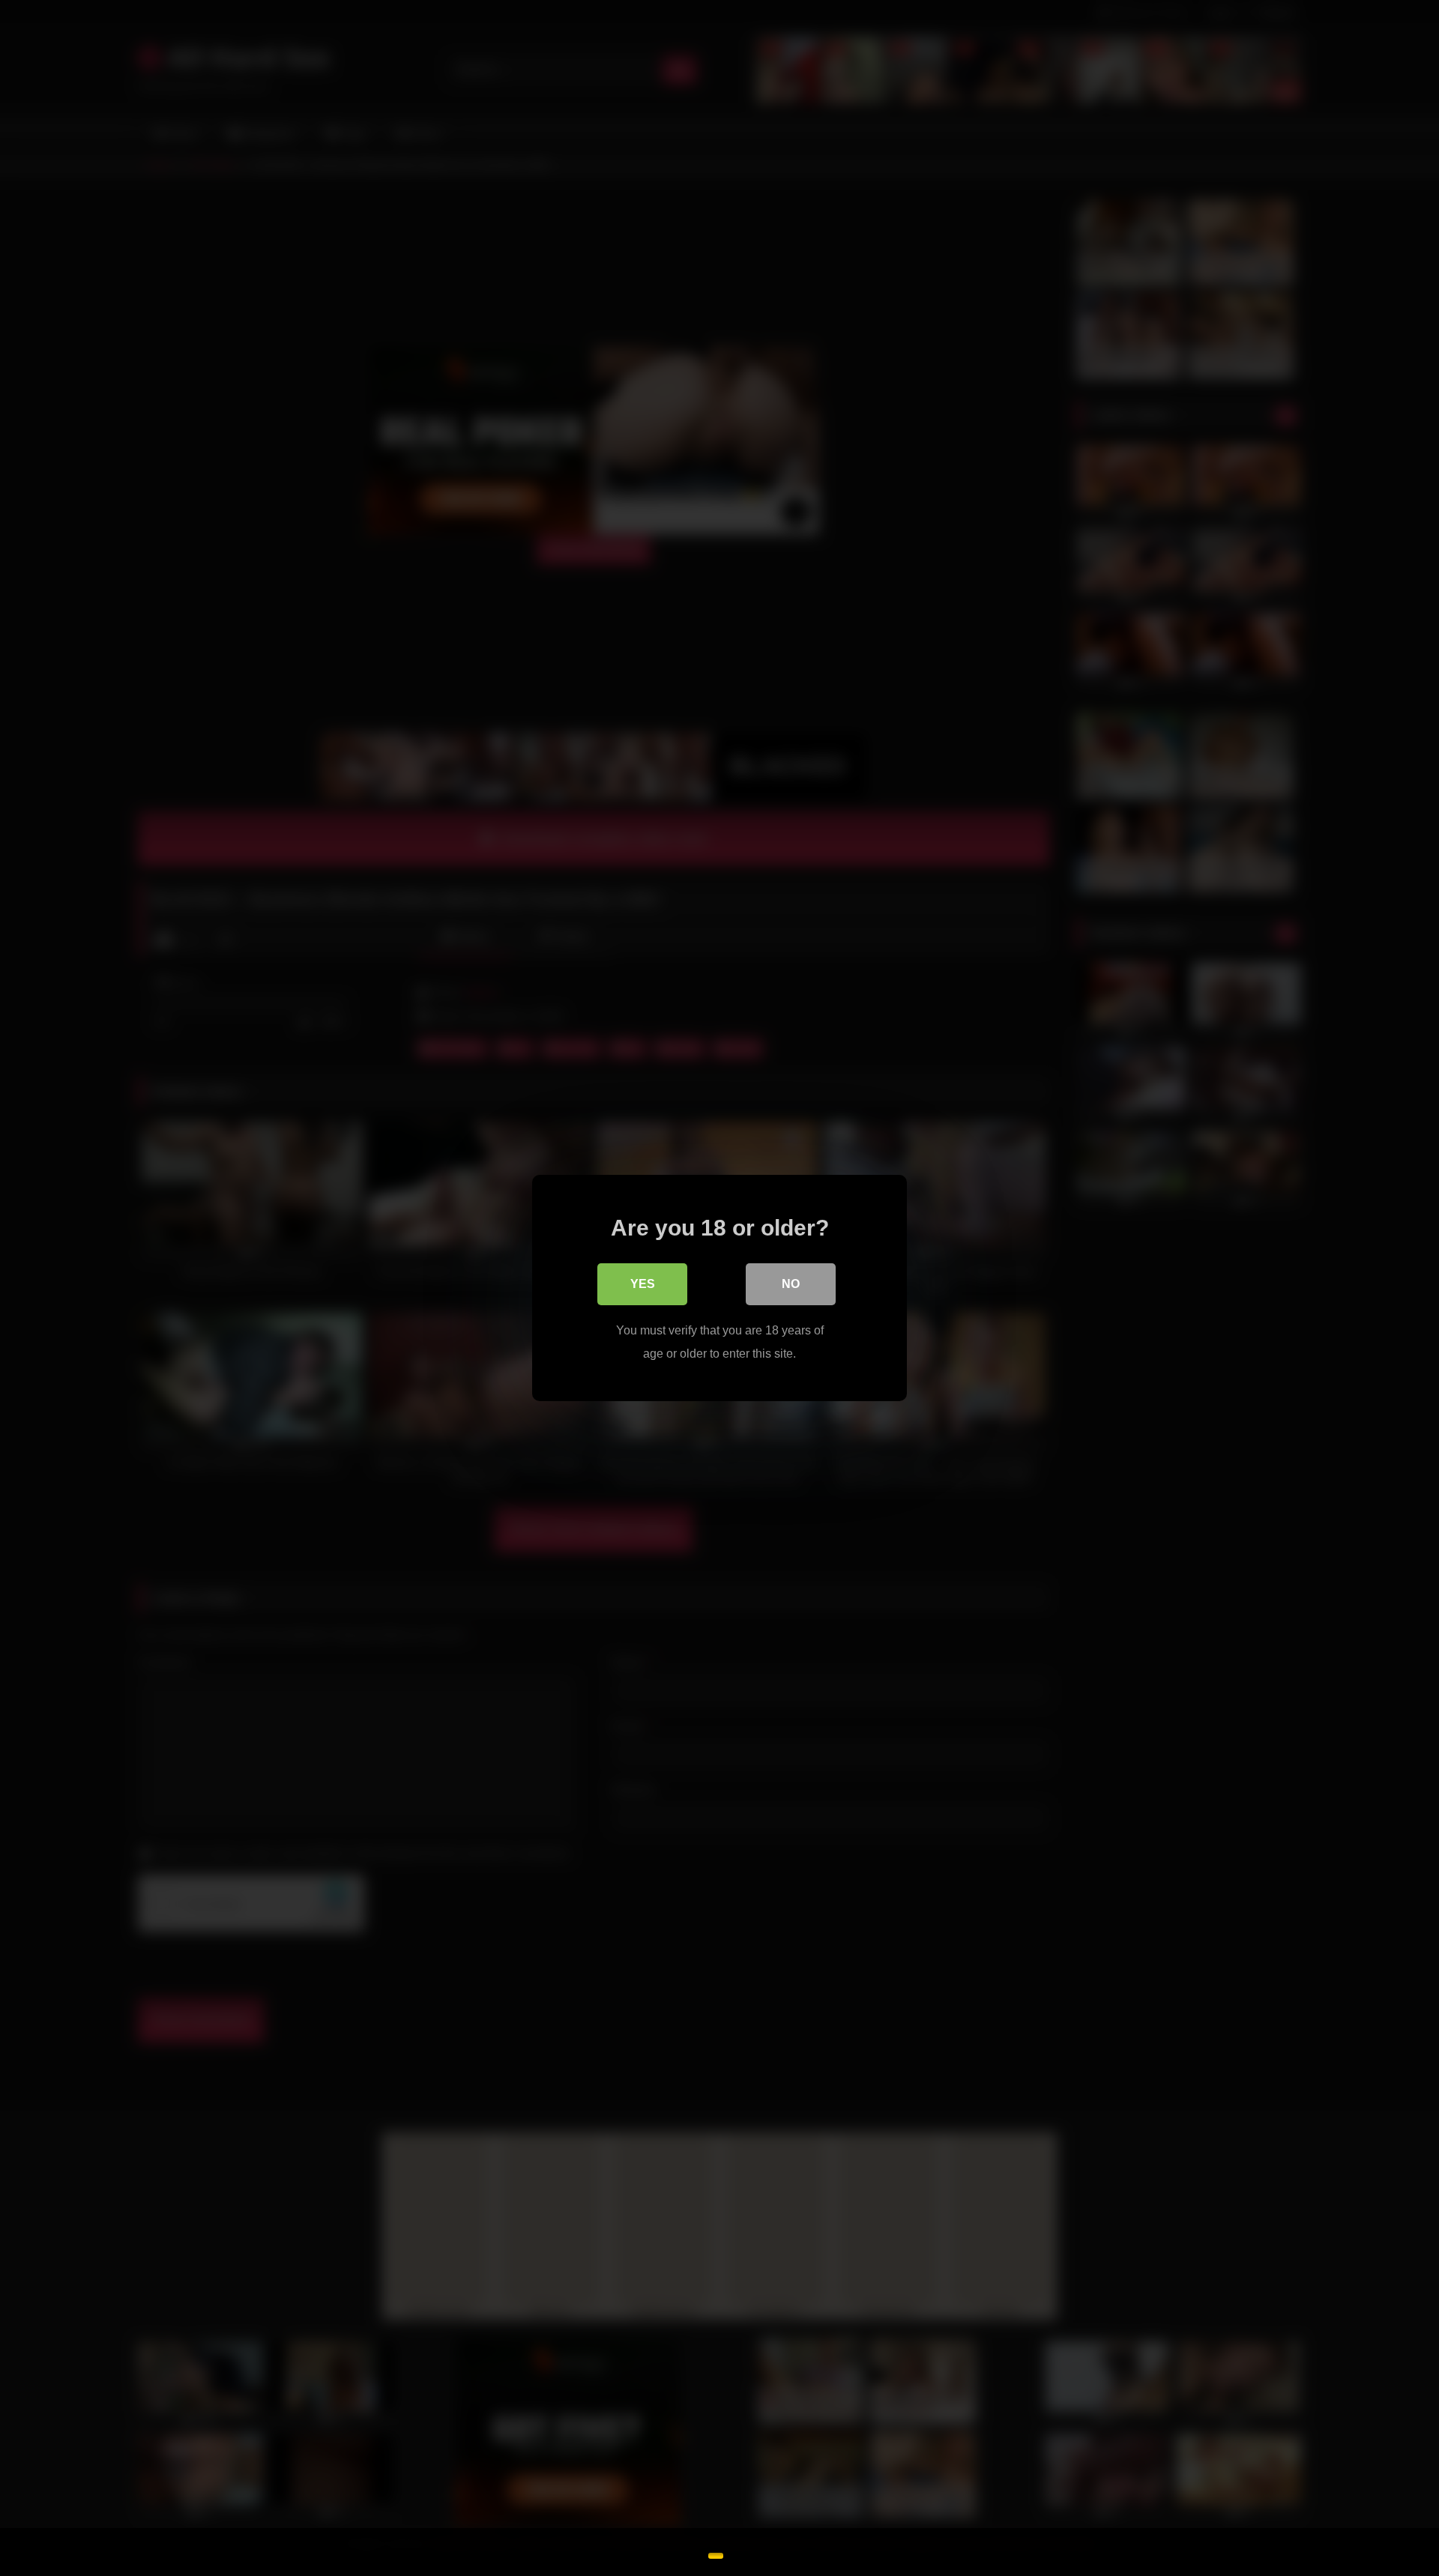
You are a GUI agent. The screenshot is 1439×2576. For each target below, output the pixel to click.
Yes (643, 1284)
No (791, 1284)
